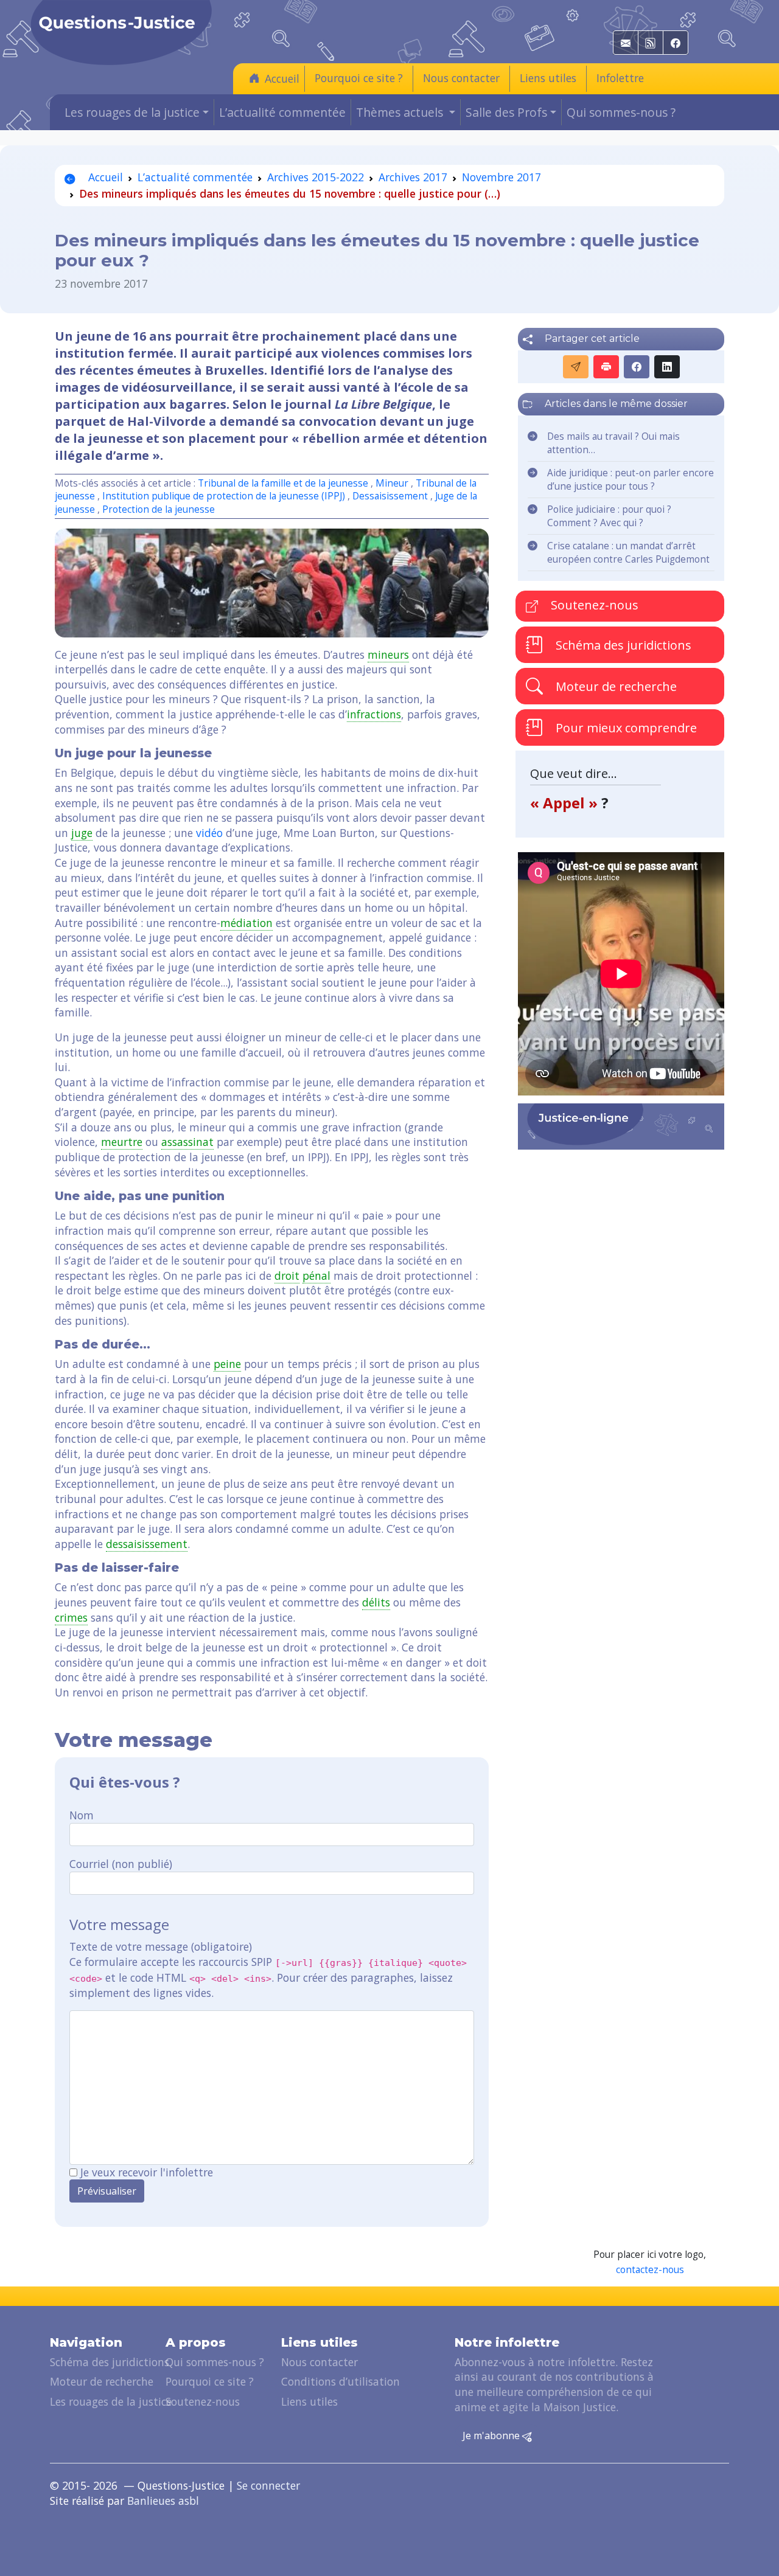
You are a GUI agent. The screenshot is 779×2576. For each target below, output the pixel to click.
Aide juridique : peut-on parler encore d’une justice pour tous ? (631, 480)
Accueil (282, 78)
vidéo (209, 833)
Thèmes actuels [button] (401, 112)
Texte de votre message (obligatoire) (161, 1946)
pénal (316, 1276)
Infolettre (620, 78)
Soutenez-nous (593, 605)
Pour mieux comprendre (625, 727)
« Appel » (566, 803)
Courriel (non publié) (121, 1864)
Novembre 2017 (501, 177)
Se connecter (268, 2485)
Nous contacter (461, 78)
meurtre (122, 1142)
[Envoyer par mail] (576, 367)
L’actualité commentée (282, 112)
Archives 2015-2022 (316, 177)
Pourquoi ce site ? (359, 78)
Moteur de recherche (615, 686)
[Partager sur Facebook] (637, 367)
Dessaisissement (390, 496)
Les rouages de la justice (111, 2401)
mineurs (388, 654)
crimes (71, 1617)
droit (287, 1276)
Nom (82, 1815)
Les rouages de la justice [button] (132, 112)
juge (82, 833)
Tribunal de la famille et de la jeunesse (283, 483)
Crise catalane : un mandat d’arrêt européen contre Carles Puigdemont (628, 553)
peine (227, 1364)
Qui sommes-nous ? (621, 112)
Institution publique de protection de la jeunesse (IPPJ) (224, 496)
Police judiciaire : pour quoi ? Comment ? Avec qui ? (609, 516)
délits (376, 1602)
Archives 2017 (413, 177)
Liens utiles (548, 78)
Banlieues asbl (163, 2501)
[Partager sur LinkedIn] (667, 367)
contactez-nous (650, 2270)
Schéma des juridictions (622, 644)
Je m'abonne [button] (492, 2435)
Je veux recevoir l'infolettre (147, 2172)
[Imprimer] (606, 367)
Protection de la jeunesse (159, 509)
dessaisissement (147, 1544)
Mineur (392, 483)
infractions (374, 714)
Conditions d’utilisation (341, 2381)
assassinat (187, 1142)
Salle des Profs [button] (506, 112)
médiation (246, 923)
